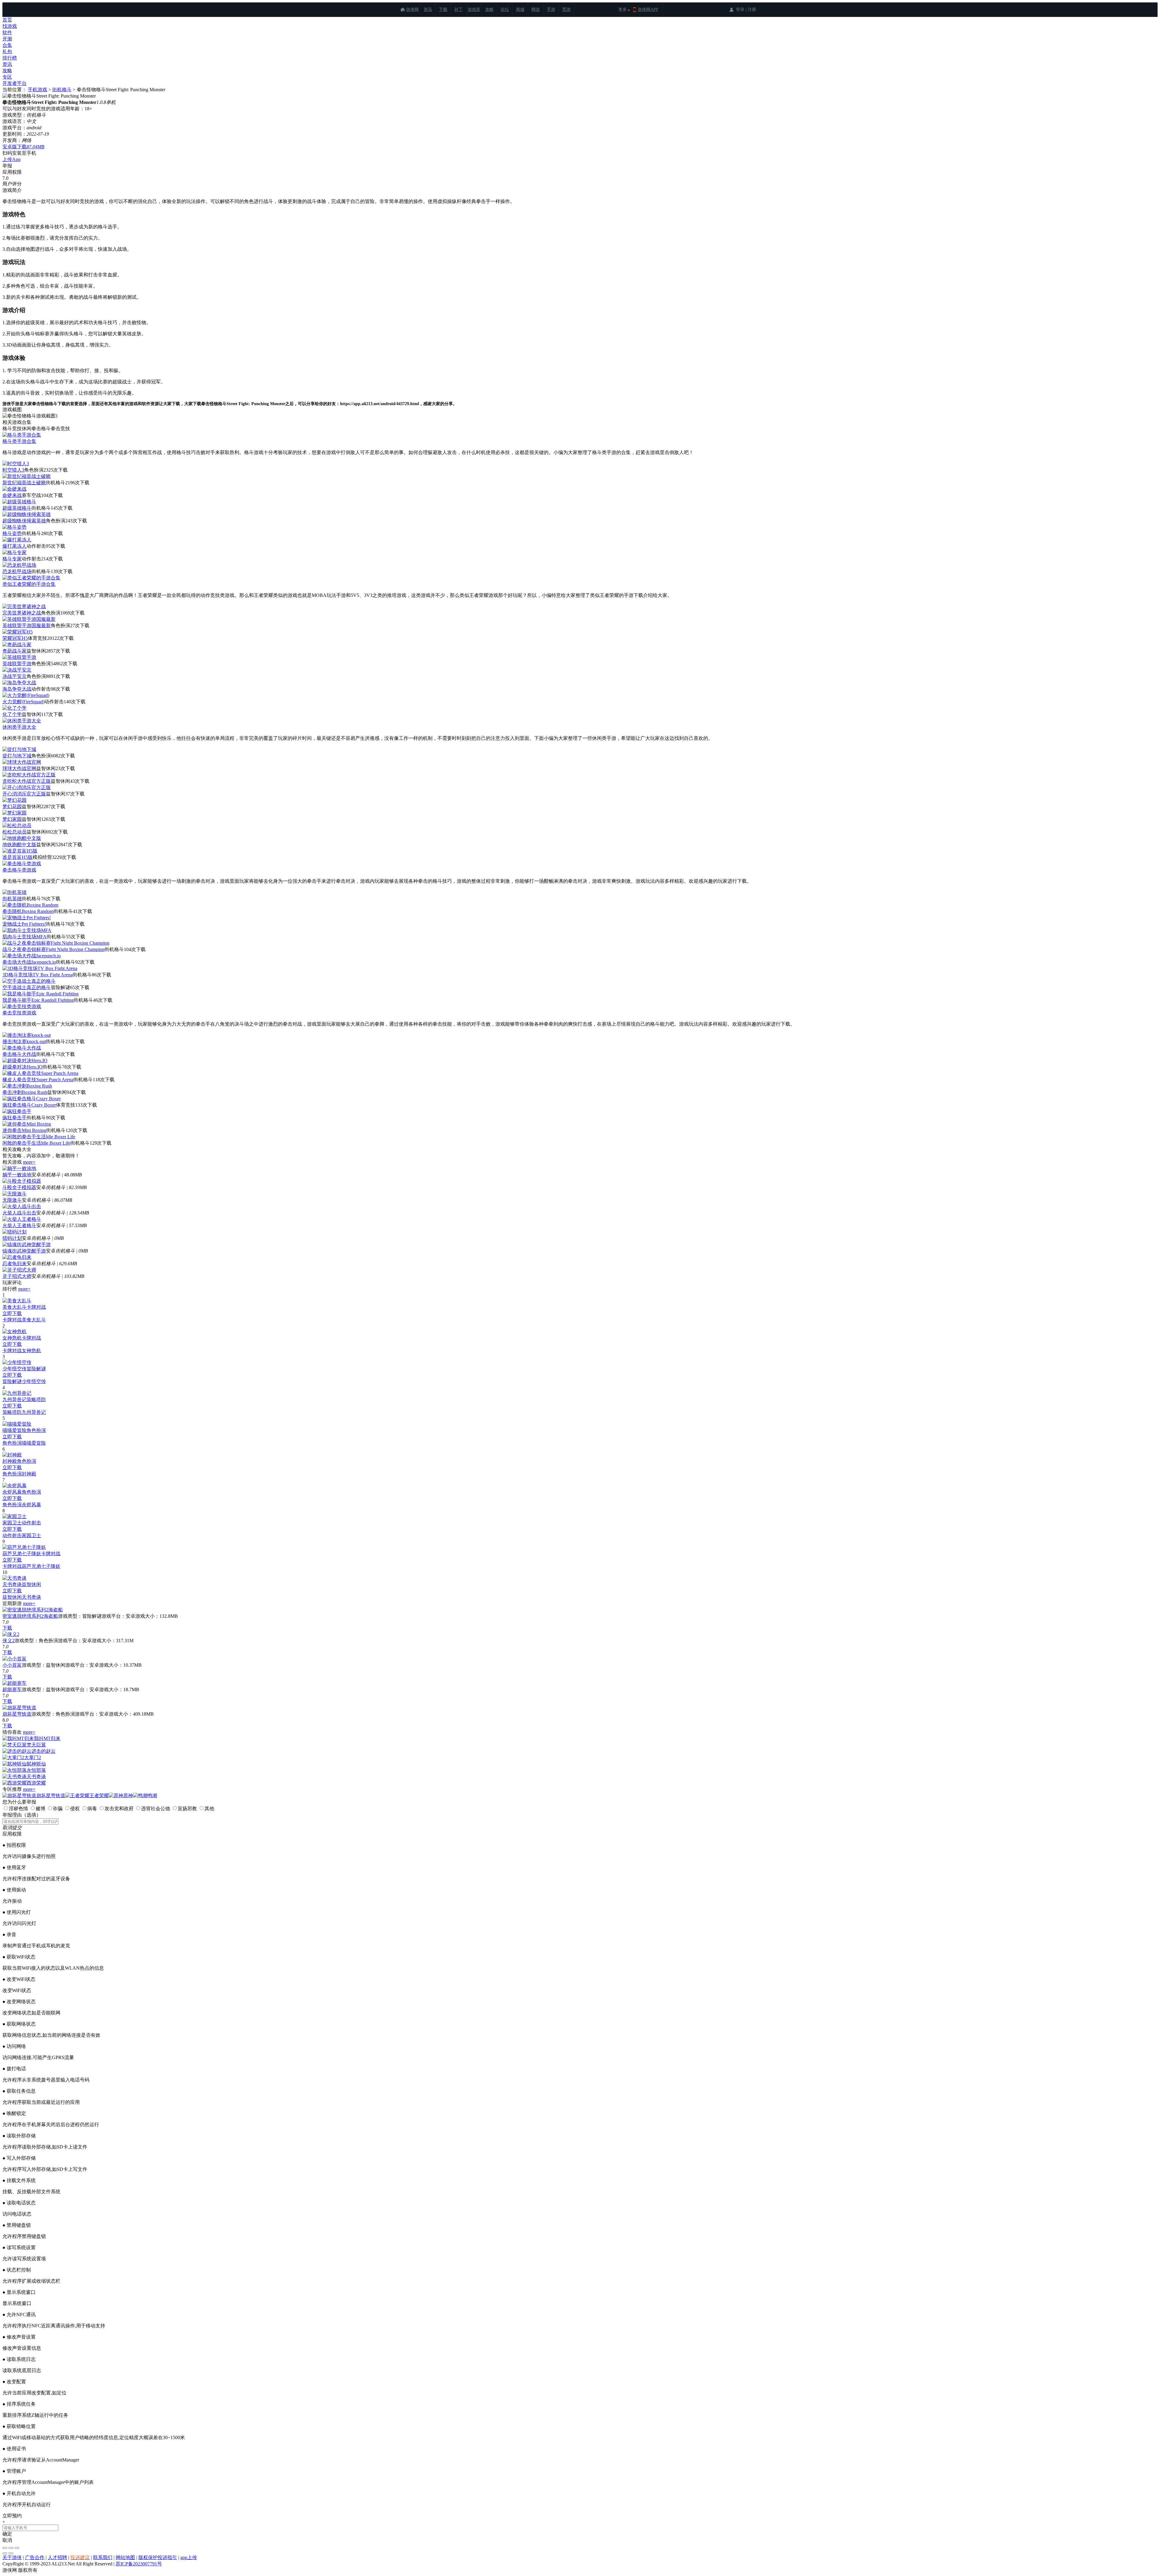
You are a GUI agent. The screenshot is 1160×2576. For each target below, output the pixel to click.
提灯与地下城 (17, 756)
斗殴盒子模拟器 (19, 1187)
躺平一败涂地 (17, 1175)
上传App (11, 159)
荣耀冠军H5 (15, 638)
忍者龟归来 (14, 1264)
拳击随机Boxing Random (28, 911)
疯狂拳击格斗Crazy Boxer (29, 1105)
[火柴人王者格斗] (22, 1219)
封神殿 (10, 1461)
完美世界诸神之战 (22, 613)
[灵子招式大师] (19, 1270)
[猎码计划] (14, 1232)
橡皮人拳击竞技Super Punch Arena (38, 1080)
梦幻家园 (12, 819)
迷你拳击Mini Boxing (24, 1130)
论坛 (505, 10)
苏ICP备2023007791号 (139, 2564)
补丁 (459, 10)
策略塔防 (36, 1399)
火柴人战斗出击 (19, 1213)
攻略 (489, 10)
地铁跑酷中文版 (19, 845)
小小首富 (12, 1665)
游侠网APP (648, 10)
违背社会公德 (156, 1809)
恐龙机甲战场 (17, 571)
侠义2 (8, 1641)
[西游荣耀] (14, 1783)
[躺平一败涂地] (19, 1168)
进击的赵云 (43, 1751)
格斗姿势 (12, 533)
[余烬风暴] (14, 1486)
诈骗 (58, 1809)
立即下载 (12, 1313)
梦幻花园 (12, 806)
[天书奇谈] (14, 1578)
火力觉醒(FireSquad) (23, 702)
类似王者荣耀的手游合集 (29, 584)
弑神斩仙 (36, 1764)
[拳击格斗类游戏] (22, 864)
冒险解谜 (36, 1369)
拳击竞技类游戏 (19, 1013)
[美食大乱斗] (17, 1301)
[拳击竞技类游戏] (22, 1006)
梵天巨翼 (36, 1745)
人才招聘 (57, 2557)
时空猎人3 (13, 470)
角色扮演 (36, 1430)
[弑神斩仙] (14, 1764)
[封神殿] (12, 1455)
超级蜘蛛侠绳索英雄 (24, 521)
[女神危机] (14, 1332)
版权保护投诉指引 (158, 2557)
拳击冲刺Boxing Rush (25, 1092)
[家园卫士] (14, 1516)
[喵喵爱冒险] (17, 1424)
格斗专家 (12, 559)
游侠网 (412, 10)
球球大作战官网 (19, 768)
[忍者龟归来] (17, 1257)
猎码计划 (12, 1238)
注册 (752, 10)
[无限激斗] (14, 1194)
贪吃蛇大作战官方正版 (27, 781)
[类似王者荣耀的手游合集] (31, 578)
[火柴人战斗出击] (22, 1206)
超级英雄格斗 (17, 508)
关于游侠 (12, 2557)
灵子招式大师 (17, 1276)
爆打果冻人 (14, 546)
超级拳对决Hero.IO (23, 1067)
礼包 (7, 52)
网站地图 (125, 2557)
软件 (7, 32)
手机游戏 (37, 90)
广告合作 (35, 2557)
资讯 (428, 10)
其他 (209, 1809)
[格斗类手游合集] (22, 435)
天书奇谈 (12, 1584)
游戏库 (474, 10)
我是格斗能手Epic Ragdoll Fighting (38, 1000)
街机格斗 (62, 90)
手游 (551, 10)
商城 (520, 10)
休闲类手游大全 (19, 727)
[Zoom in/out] (17, 2548)
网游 (536, 10)
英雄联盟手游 (17, 664)
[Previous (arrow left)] (5, 2553)
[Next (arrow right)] (11, 2553)
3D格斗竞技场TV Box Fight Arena (37, 975)
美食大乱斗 (14, 1307)
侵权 (75, 1809)
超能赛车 (12, 1689)
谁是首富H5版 (18, 857)
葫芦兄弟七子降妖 (22, 1554)
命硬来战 (12, 495)
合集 (7, 45)
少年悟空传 (14, 1369)
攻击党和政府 (119, 1809)
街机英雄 (12, 899)
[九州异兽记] (17, 1393)
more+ (29, 1162)
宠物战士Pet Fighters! (24, 924)
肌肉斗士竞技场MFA (24, 937)
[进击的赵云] (17, 1751)
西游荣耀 (36, 1783)
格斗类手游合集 (19, 441)
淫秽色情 (18, 1809)
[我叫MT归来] (18, 1738)
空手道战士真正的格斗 (27, 987)
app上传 (189, 2557)
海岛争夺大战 (17, 689)
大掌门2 (33, 1757)
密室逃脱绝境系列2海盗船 (30, 1616)
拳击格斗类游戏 (19, 870)
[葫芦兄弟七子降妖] (24, 1547)
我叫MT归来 (47, 1738)
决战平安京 (14, 676)
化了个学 (12, 714)
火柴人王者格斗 (19, 1225)
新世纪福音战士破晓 (24, 483)
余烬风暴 (12, 1492)
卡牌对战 (36, 1307)
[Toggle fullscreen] (11, 2548)
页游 (566, 10)
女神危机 (12, 1338)
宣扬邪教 (187, 1809)
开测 (7, 39)
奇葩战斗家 (14, 651)
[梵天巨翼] (14, 1745)
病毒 (92, 1809)
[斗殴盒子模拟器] (22, 1181)
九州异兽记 (14, 1399)
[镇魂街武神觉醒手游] (27, 1244)
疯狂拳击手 (14, 1118)
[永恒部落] (14, 1770)
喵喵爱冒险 (14, 1430)
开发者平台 (14, 83)
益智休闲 (31, 1584)
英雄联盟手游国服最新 (27, 625)
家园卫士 (12, 1523)
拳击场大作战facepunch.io (29, 962)
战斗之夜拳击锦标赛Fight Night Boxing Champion (53, 949)
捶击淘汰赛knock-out (24, 1041)
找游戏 (10, 26)
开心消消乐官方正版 (24, 794)
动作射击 (31, 1523)
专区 (7, 77)
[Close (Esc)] (5, 2548)
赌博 (40, 1809)
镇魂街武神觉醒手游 (24, 1251)
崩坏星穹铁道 (17, 1714)
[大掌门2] (13, 1757)
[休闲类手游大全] (22, 721)
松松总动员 (14, 832)
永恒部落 (36, 1770)
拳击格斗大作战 (19, 1054)
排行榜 (10, 58)
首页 (7, 20)
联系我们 (103, 2557)
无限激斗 (12, 1200)
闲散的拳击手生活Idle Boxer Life (36, 1143)
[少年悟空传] (17, 1362)
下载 (443, 10)
